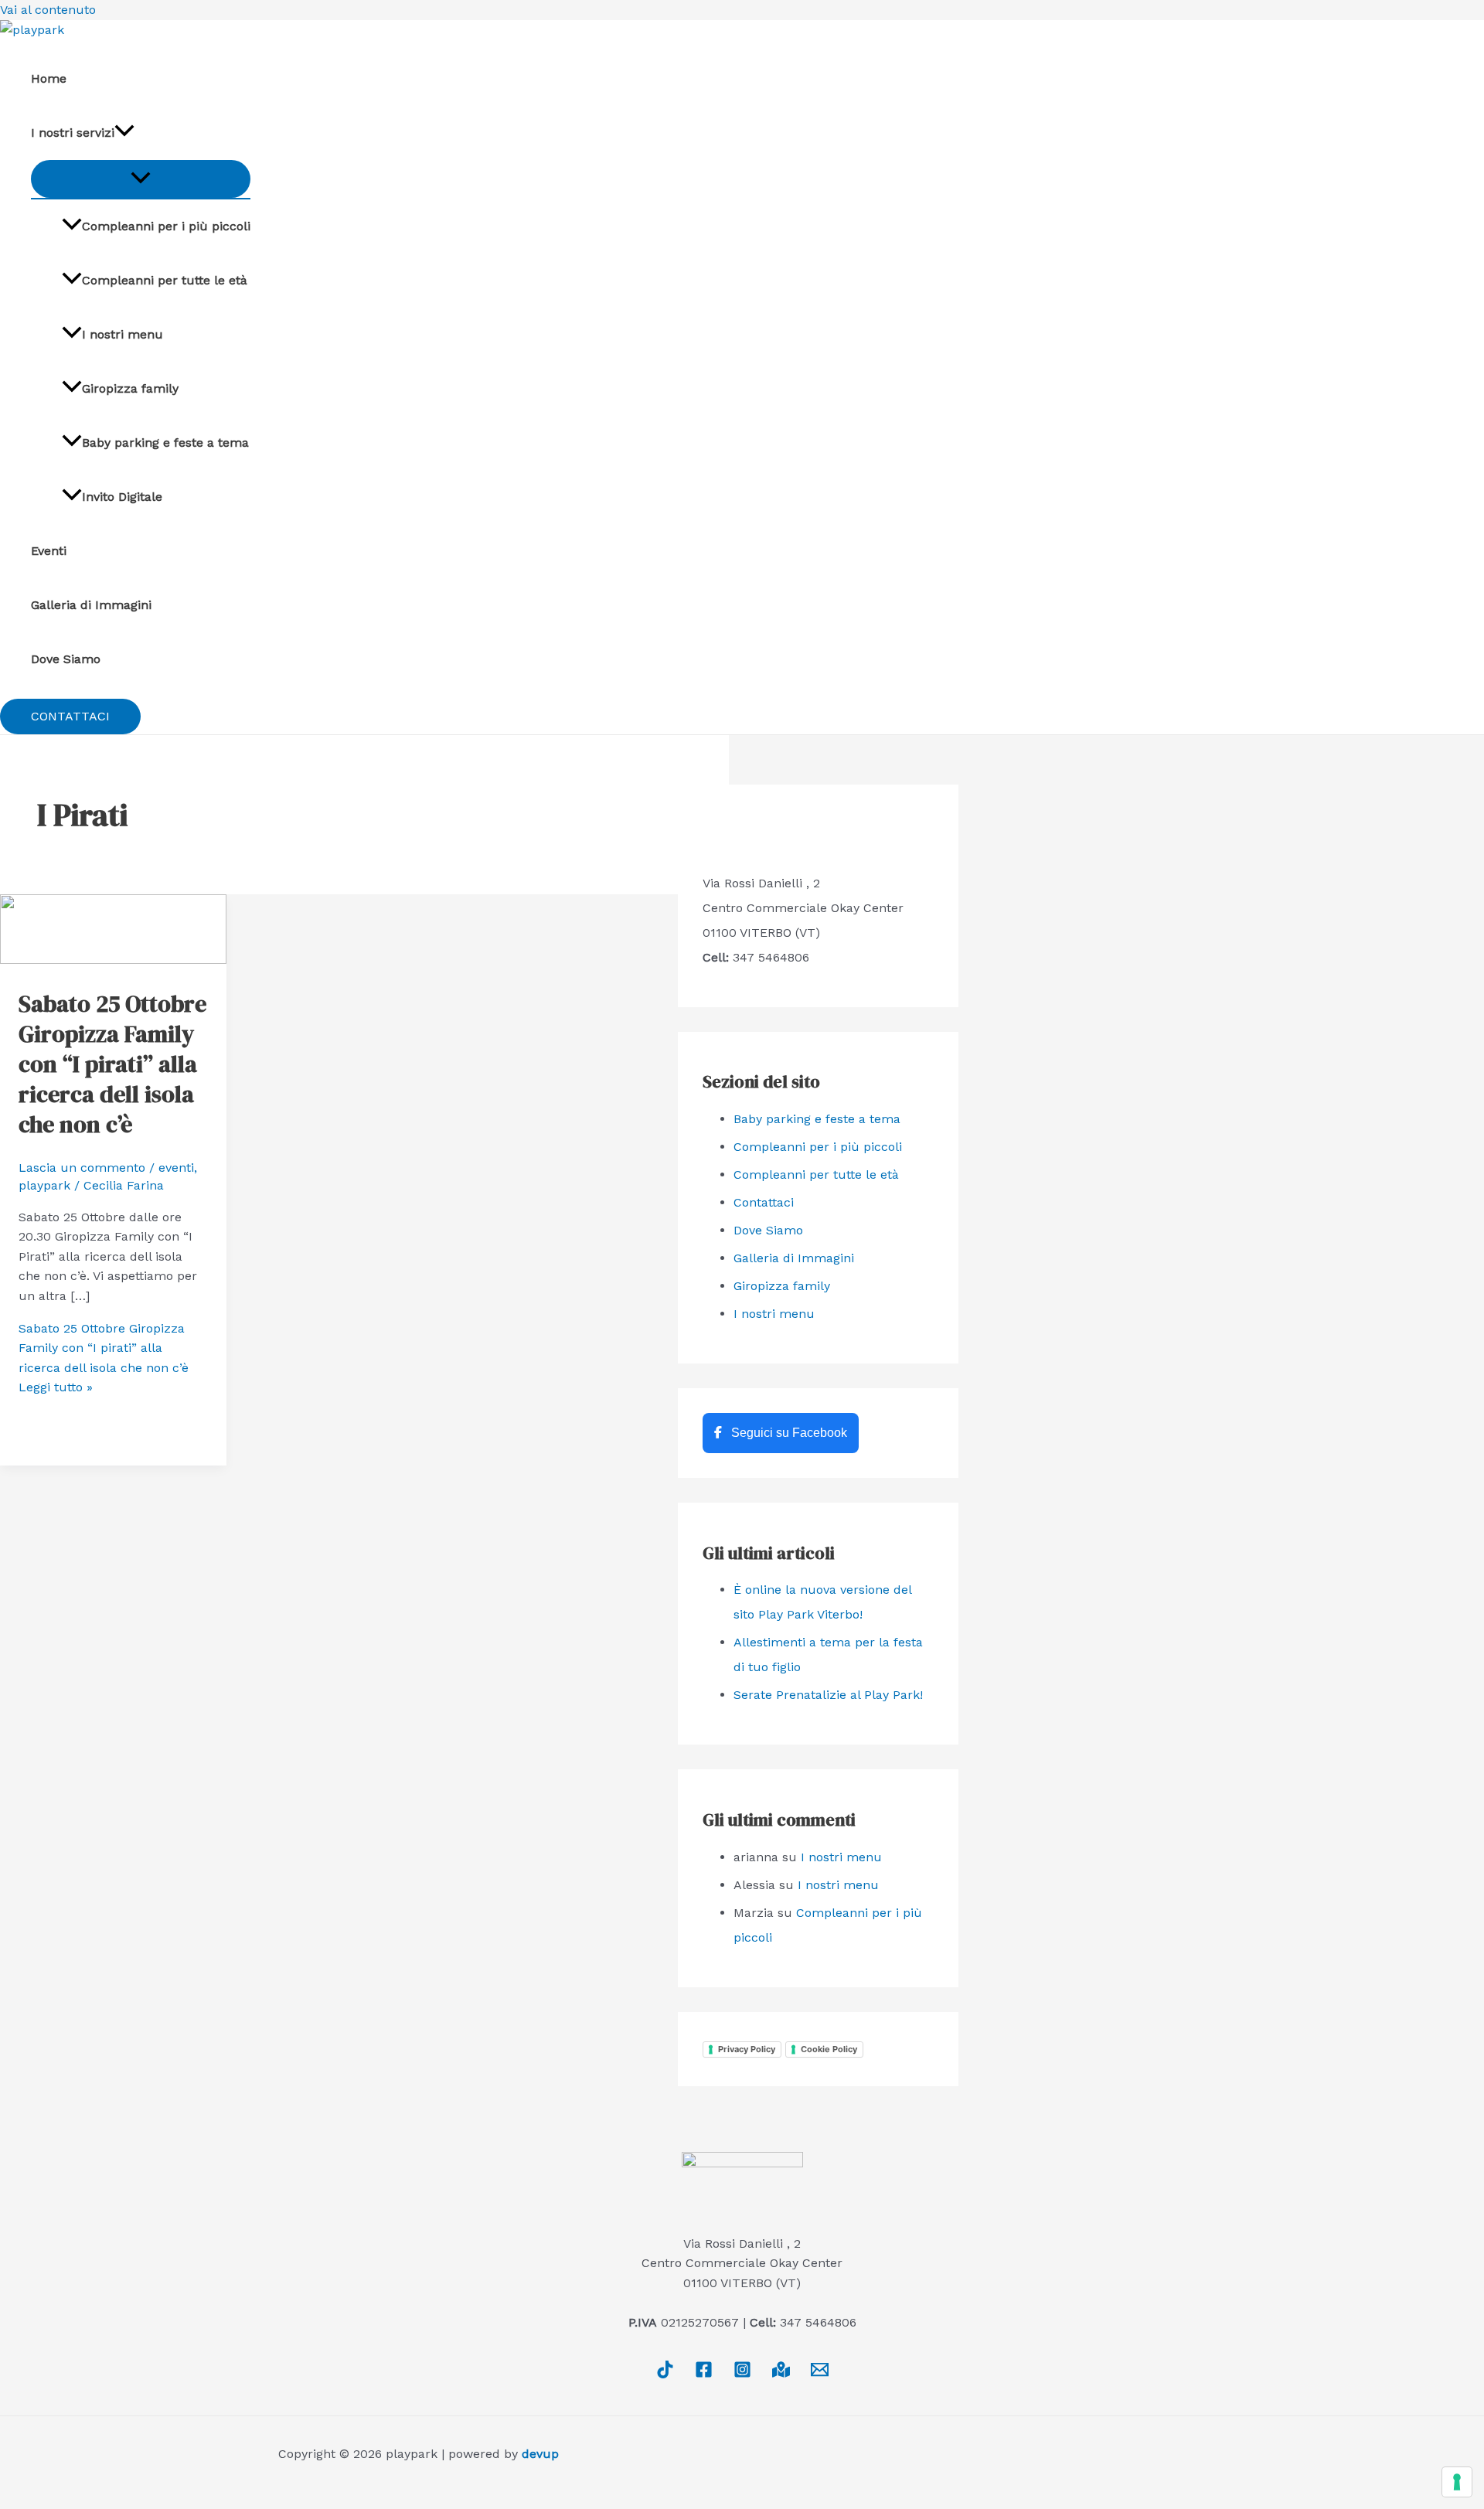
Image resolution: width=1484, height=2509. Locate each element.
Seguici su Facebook (788, 1433)
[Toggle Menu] (141, 179)
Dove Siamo (66, 659)
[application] (124, 133)
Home (49, 78)
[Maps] (781, 2374)
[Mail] (820, 2374)
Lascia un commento (82, 1168)
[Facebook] (704, 2374)
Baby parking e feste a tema (165, 443)
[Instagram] (742, 2374)
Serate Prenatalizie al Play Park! (828, 1695)
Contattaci (764, 1202)
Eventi (49, 551)
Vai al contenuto (48, 10)
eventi (176, 1168)
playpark (44, 1185)
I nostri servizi (73, 133)
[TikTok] (665, 2374)
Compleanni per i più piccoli (166, 226)
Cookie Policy (829, 2049)
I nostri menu (123, 334)
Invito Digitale (122, 497)
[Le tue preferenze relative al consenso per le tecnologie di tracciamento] (1457, 2482)
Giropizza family (130, 388)
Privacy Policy (747, 2049)
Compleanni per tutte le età (165, 280)
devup (540, 2454)
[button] (70, 717)
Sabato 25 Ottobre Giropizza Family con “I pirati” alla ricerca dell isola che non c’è (112, 1064)
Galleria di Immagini (91, 605)
